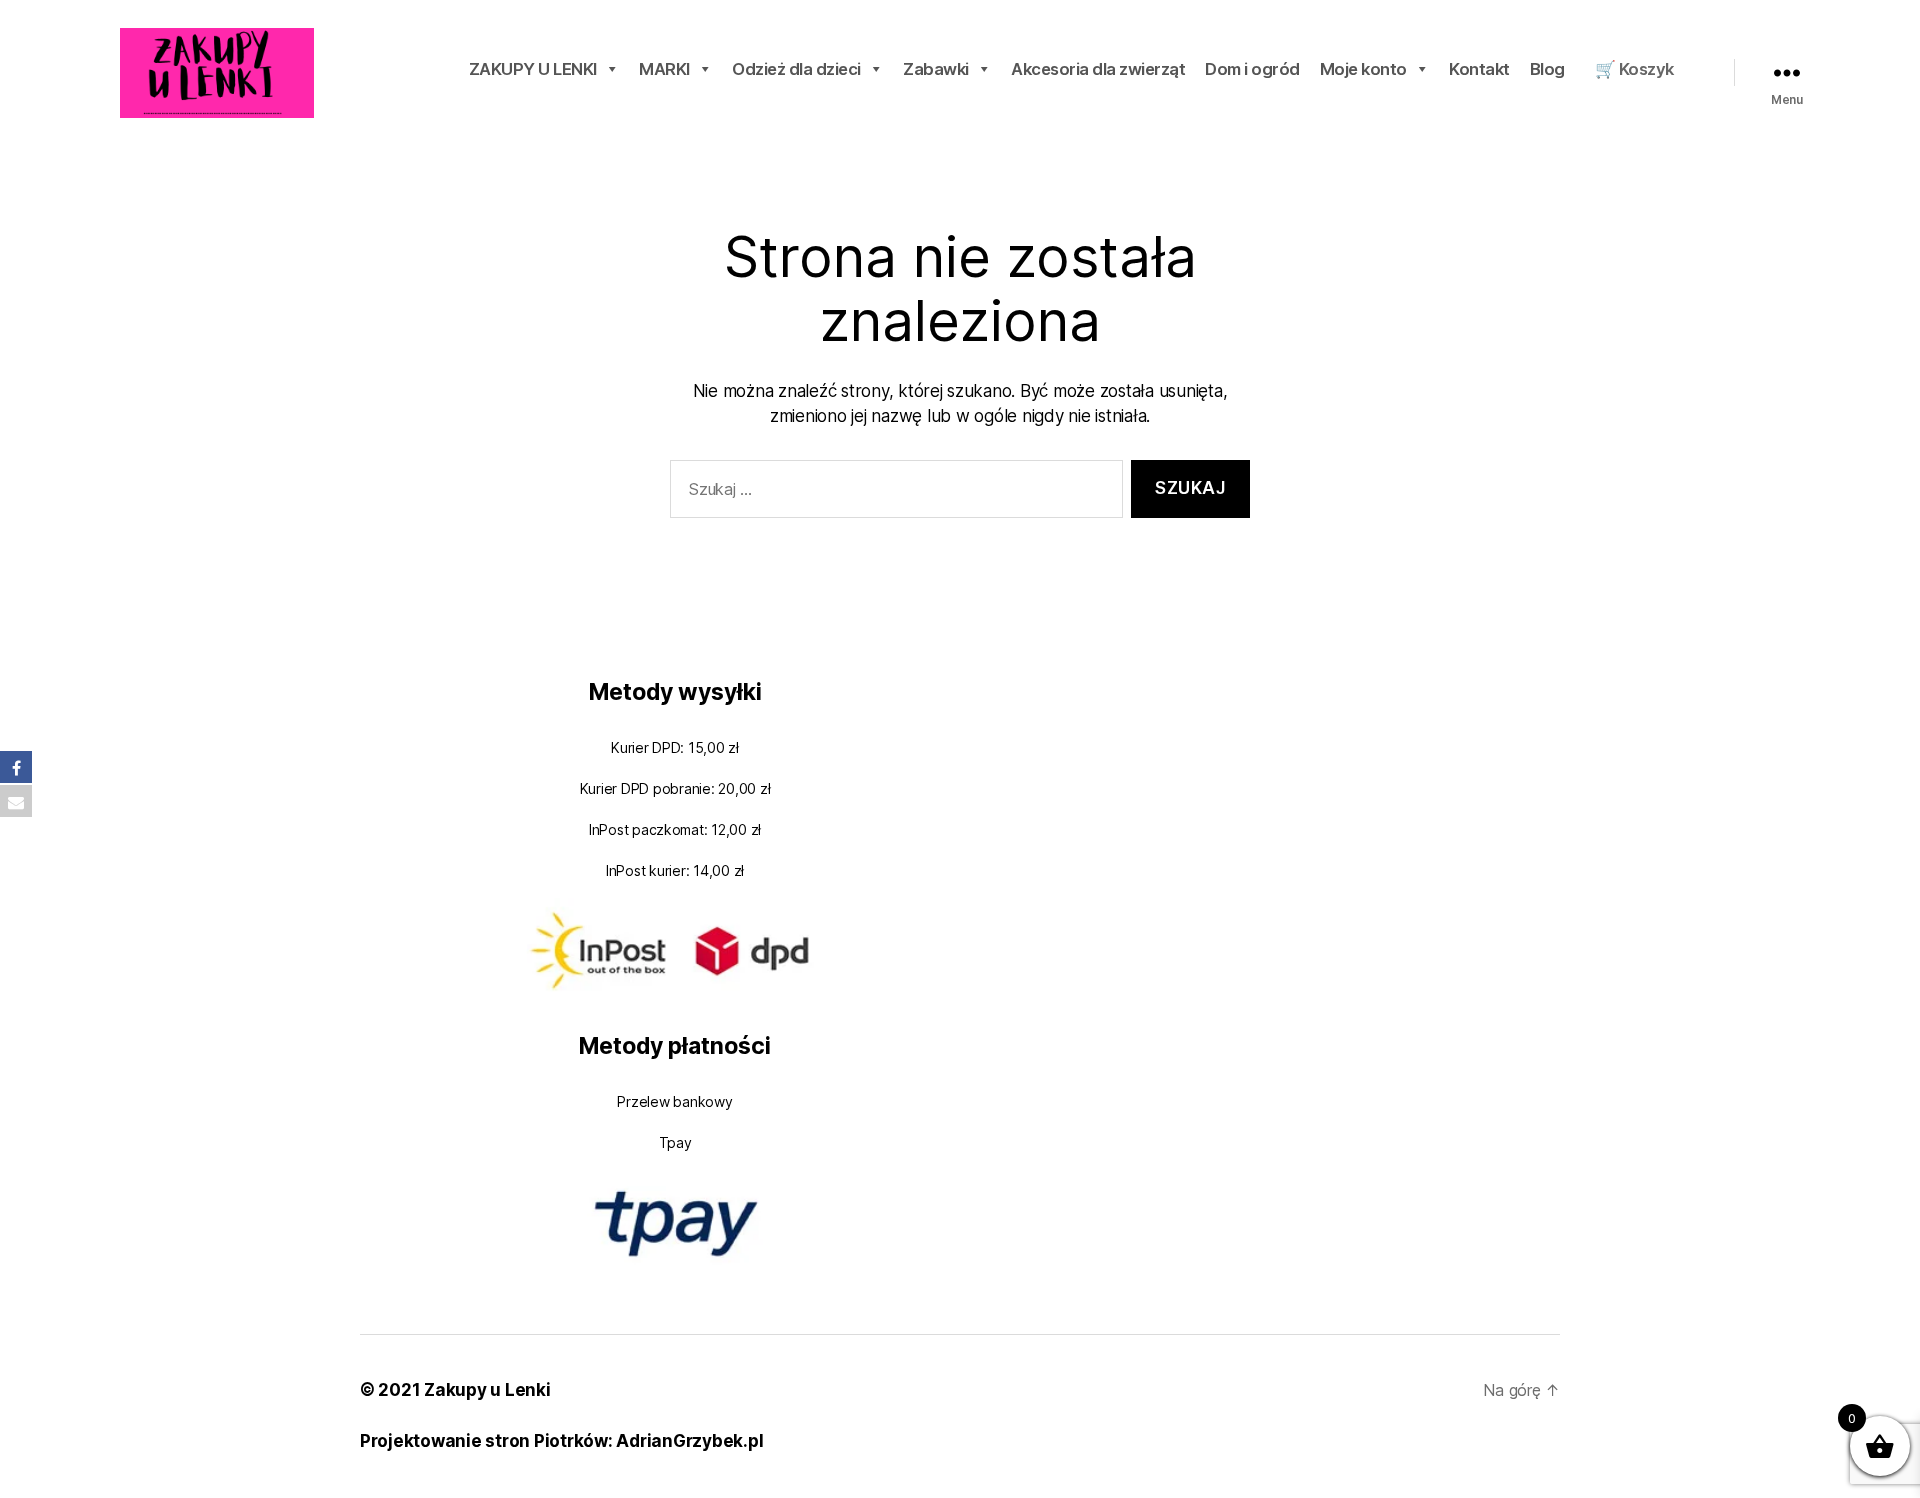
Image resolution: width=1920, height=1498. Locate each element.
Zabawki (936, 69)
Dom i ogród (1252, 69)
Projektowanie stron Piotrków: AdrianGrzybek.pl (561, 1441)
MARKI (664, 69)
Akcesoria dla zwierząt (1098, 69)
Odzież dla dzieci (796, 69)
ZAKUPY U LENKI (533, 69)
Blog (1547, 69)
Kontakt (1479, 69)
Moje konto (1363, 69)
